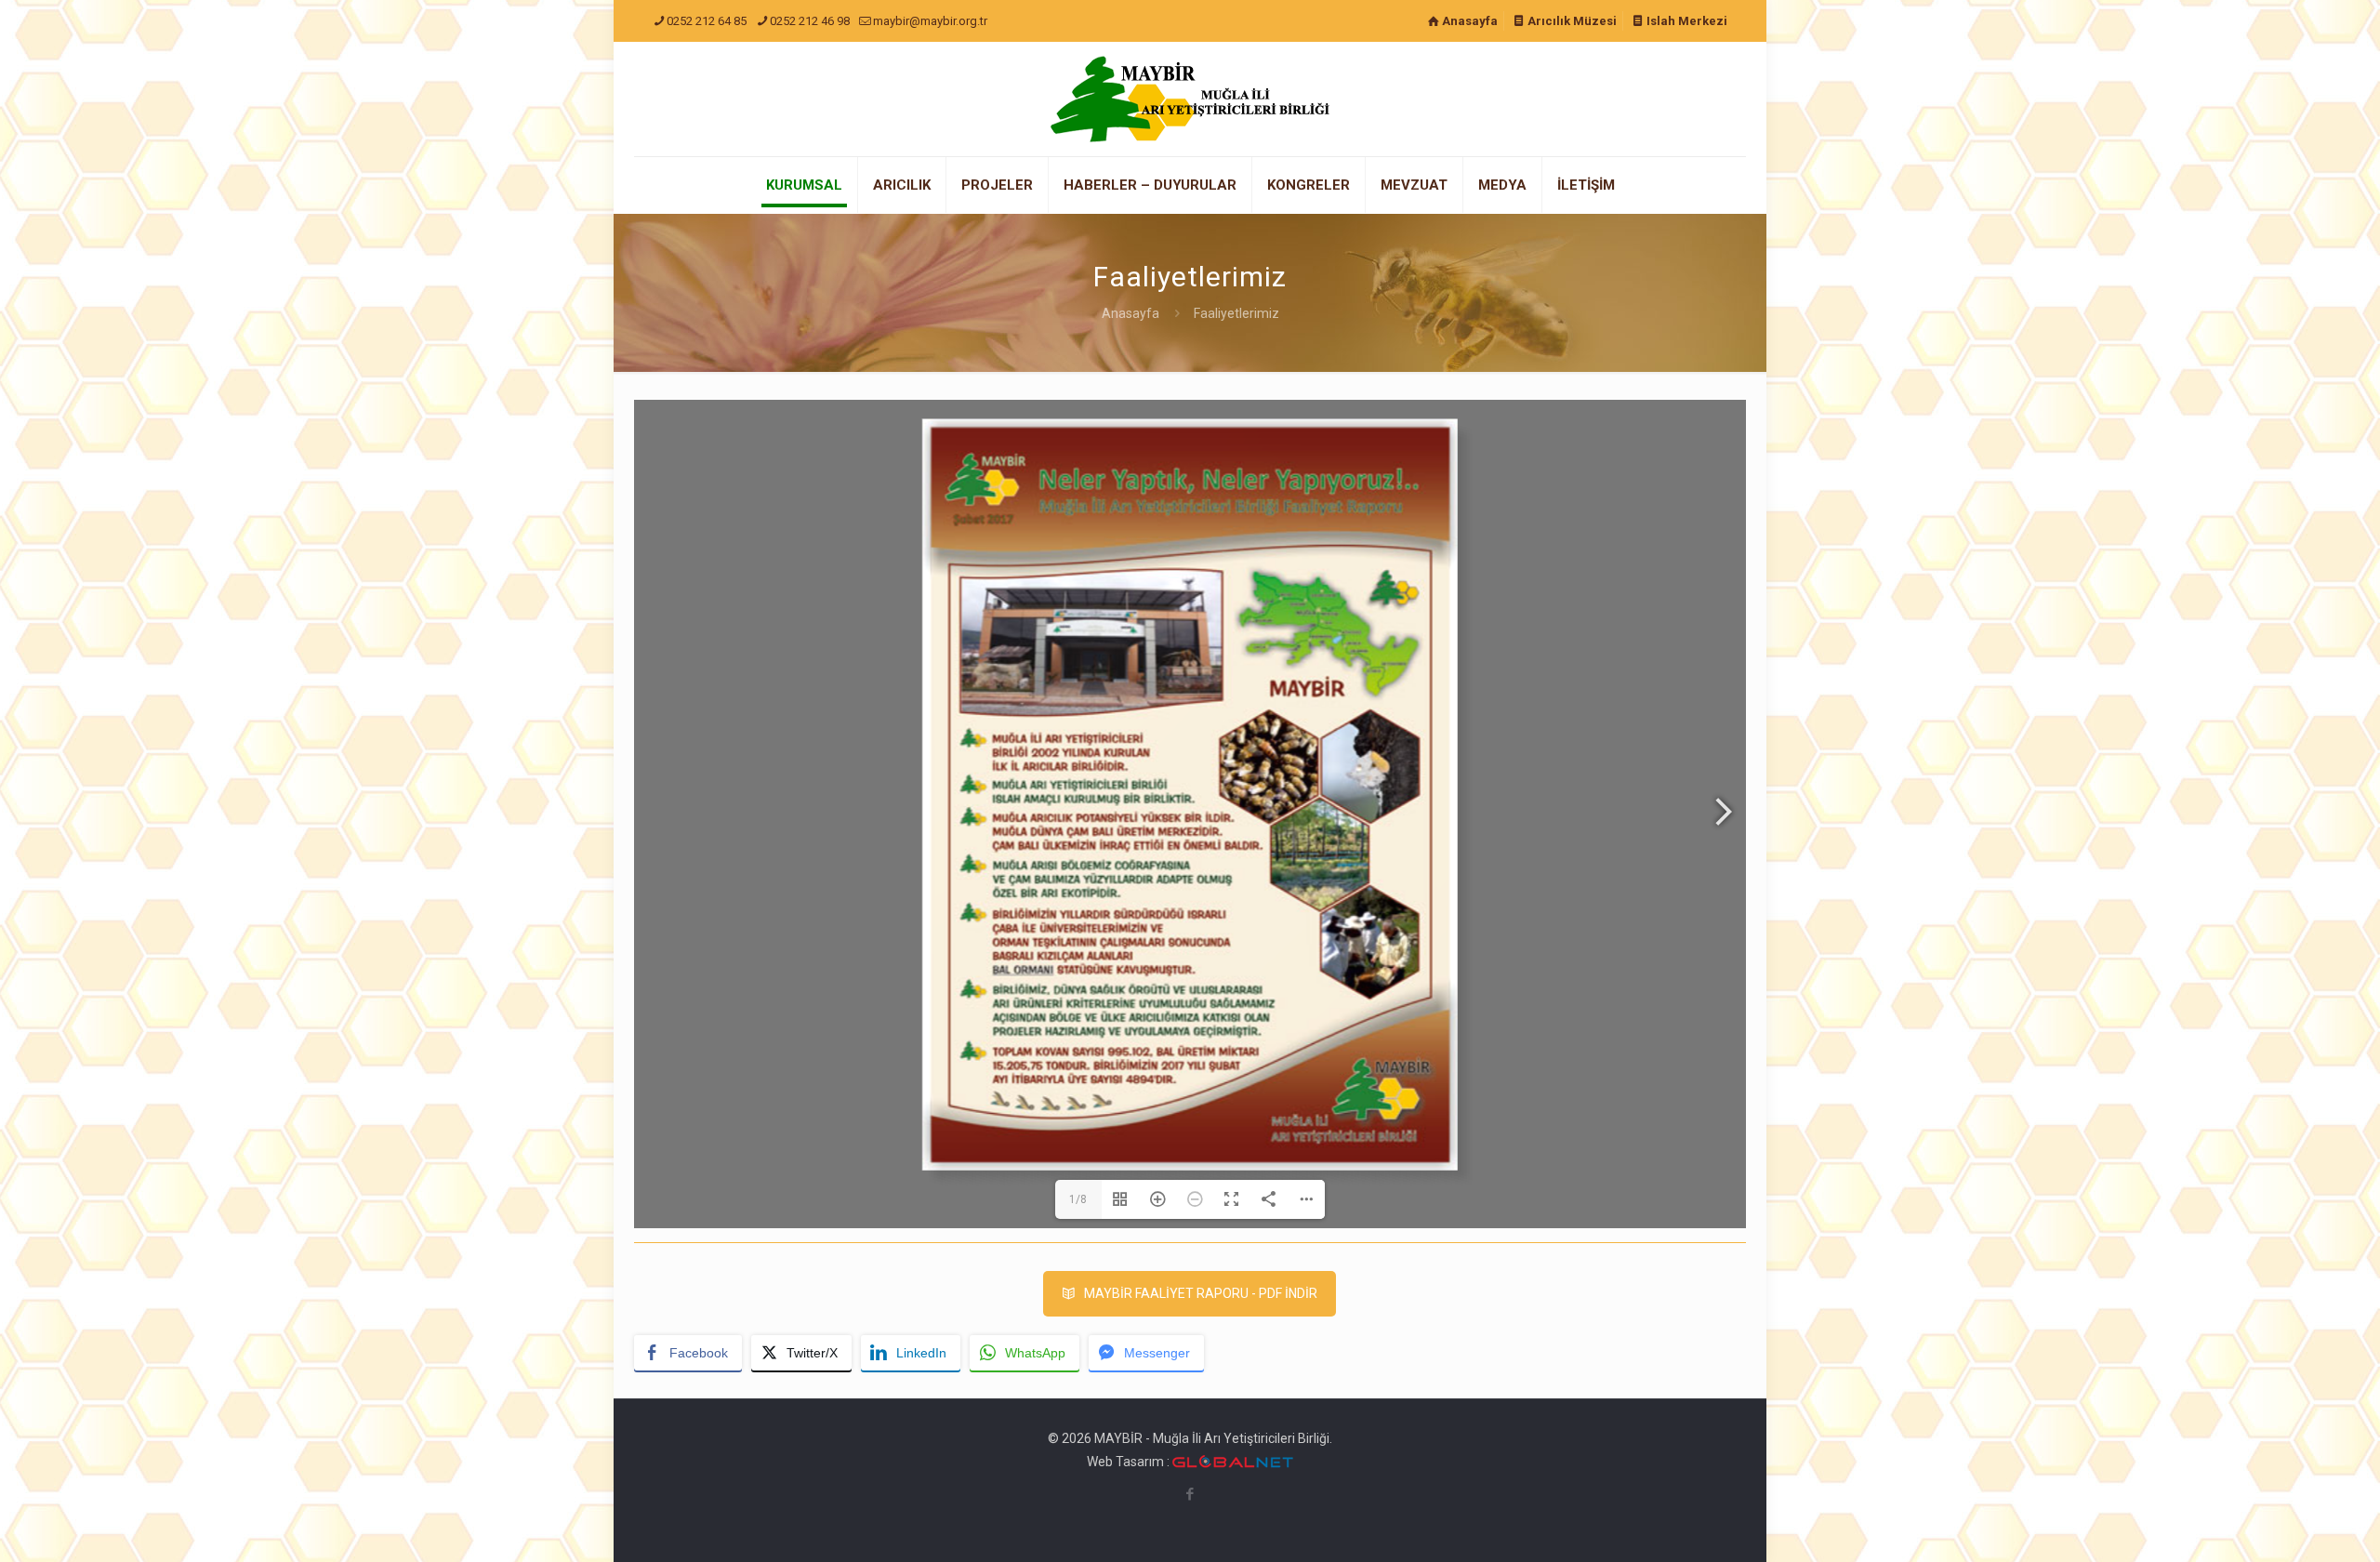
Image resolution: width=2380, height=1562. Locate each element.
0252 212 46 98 (810, 21)
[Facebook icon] (1190, 1494)
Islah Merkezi (1686, 21)
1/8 (1078, 1199)
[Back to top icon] (2291, 1524)
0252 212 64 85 (707, 21)
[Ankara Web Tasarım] (1233, 1462)
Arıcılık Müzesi (1571, 21)
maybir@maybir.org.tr (930, 21)
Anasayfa (1468, 21)
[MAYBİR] (1190, 99)
